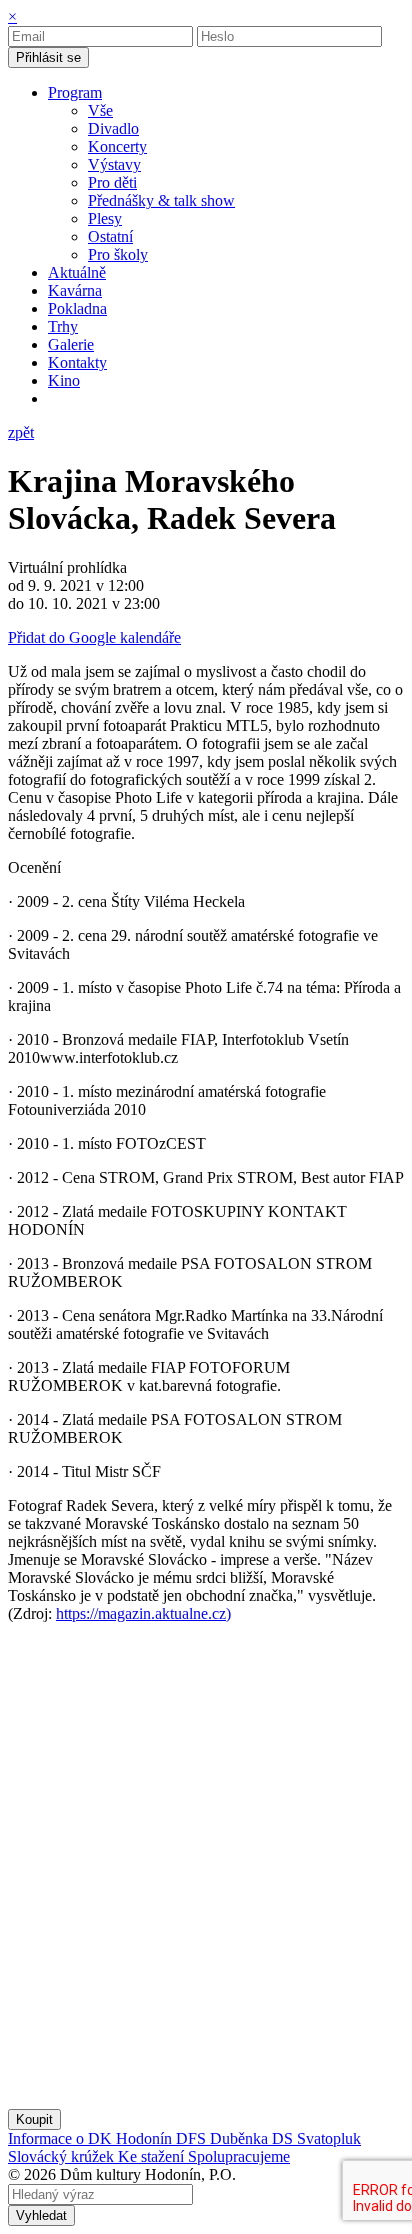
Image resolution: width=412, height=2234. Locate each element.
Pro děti (112, 182)
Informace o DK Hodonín (92, 2138)
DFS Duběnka (224, 2138)
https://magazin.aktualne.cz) (143, 1613)
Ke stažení (153, 2156)
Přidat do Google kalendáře (94, 637)
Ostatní (110, 236)
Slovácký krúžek (63, 2156)
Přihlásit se (48, 57)
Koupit (34, 2119)
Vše (100, 110)
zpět (21, 432)
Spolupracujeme (239, 2156)
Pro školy (118, 254)
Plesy (105, 218)
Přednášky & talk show (161, 200)
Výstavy (114, 164)
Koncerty (117, 146)
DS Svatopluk (316, 2138)
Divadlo (113, 128)
